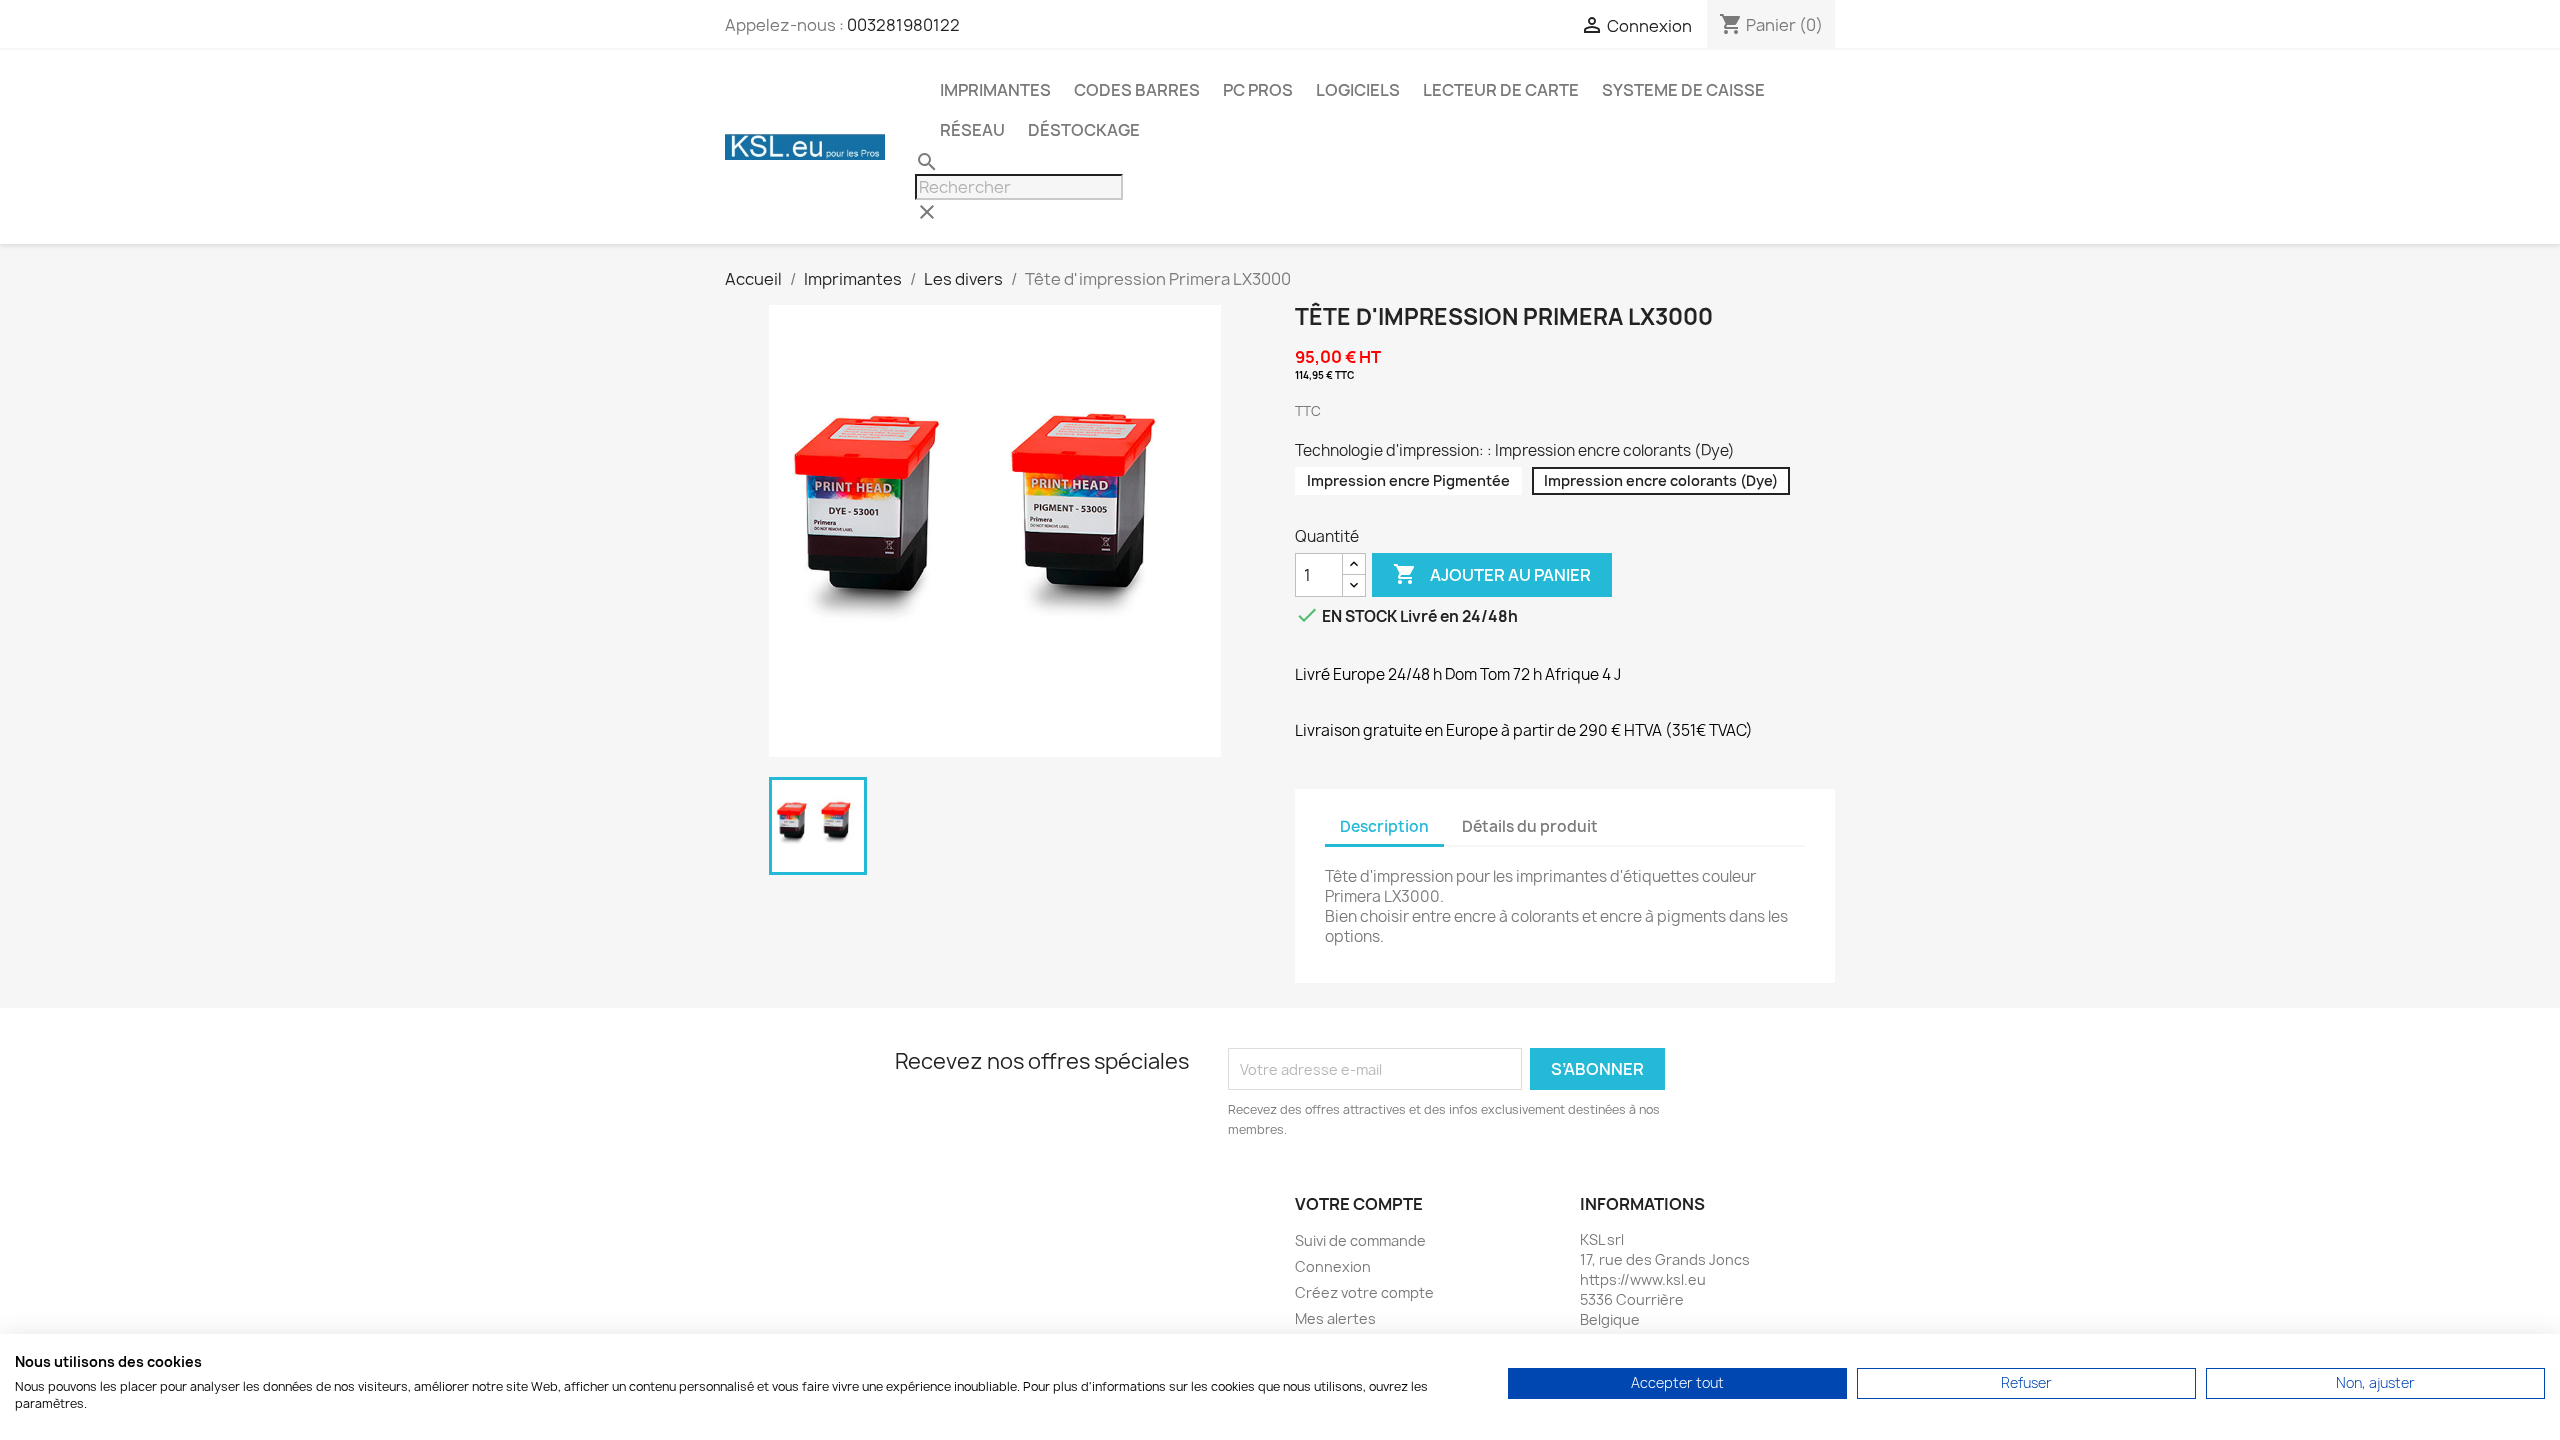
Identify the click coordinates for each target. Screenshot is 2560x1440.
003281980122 (903, 25)
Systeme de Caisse (1683, 90)
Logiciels (1358, 90)
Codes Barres (1137, 90)
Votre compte (1359, 1204)
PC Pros (1258, 90)
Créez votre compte (1364, 1292)
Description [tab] (1384, 826)
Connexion (1333, 1266)
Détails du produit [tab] (1530, 826)
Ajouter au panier (1492, 574)
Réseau (972, 130)
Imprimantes (995, 90)
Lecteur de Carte (1501, 90)
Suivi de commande (1360, 1240)
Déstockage (1084, 130)
